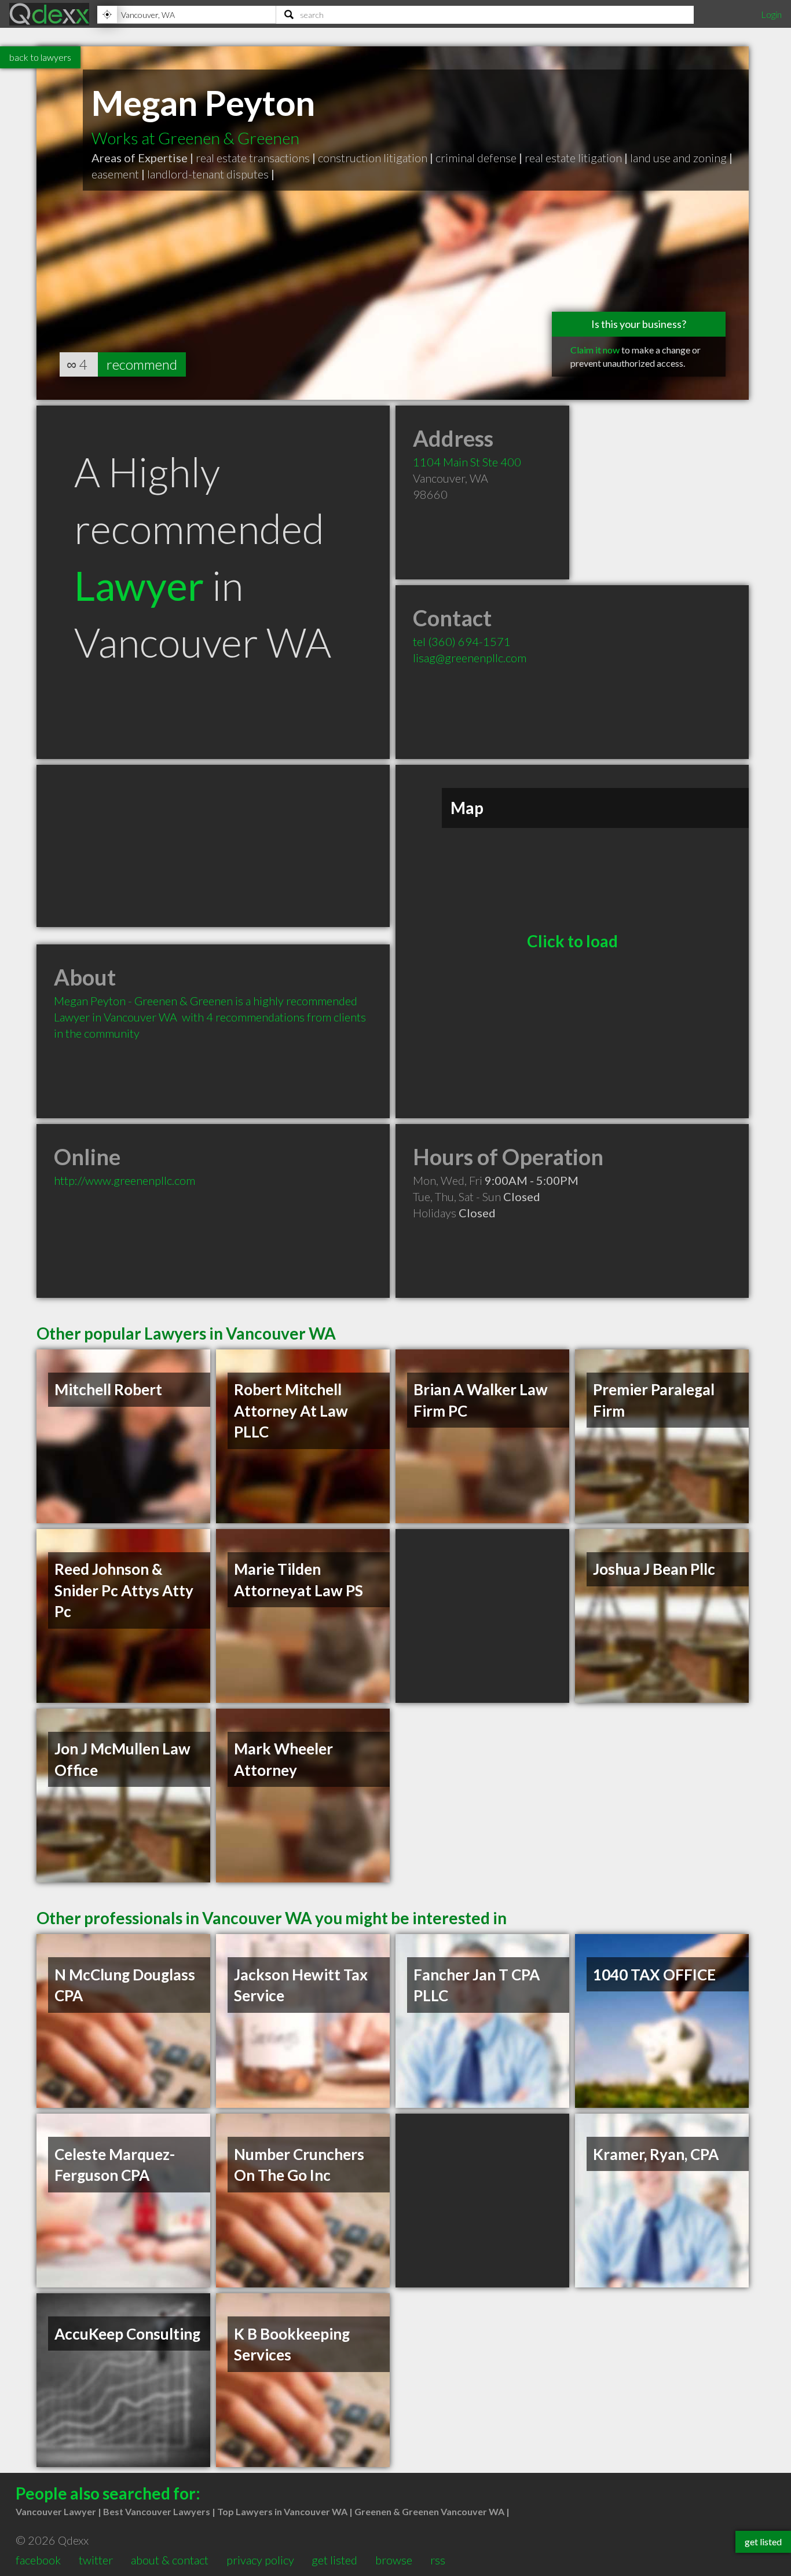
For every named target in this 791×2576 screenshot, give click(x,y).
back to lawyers (40, 57)
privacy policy (260, 2560)
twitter (96, 2560)
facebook (38, 2560)
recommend (142, 364)
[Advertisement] (213, 846)
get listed (334, 2560)
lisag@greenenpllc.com (470, 658)
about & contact (170, 2560)
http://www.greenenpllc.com (124, 1180)
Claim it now (595, 350)
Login (771, 14)
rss (438, 2560)
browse (394, 2560)
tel (462, 641)
